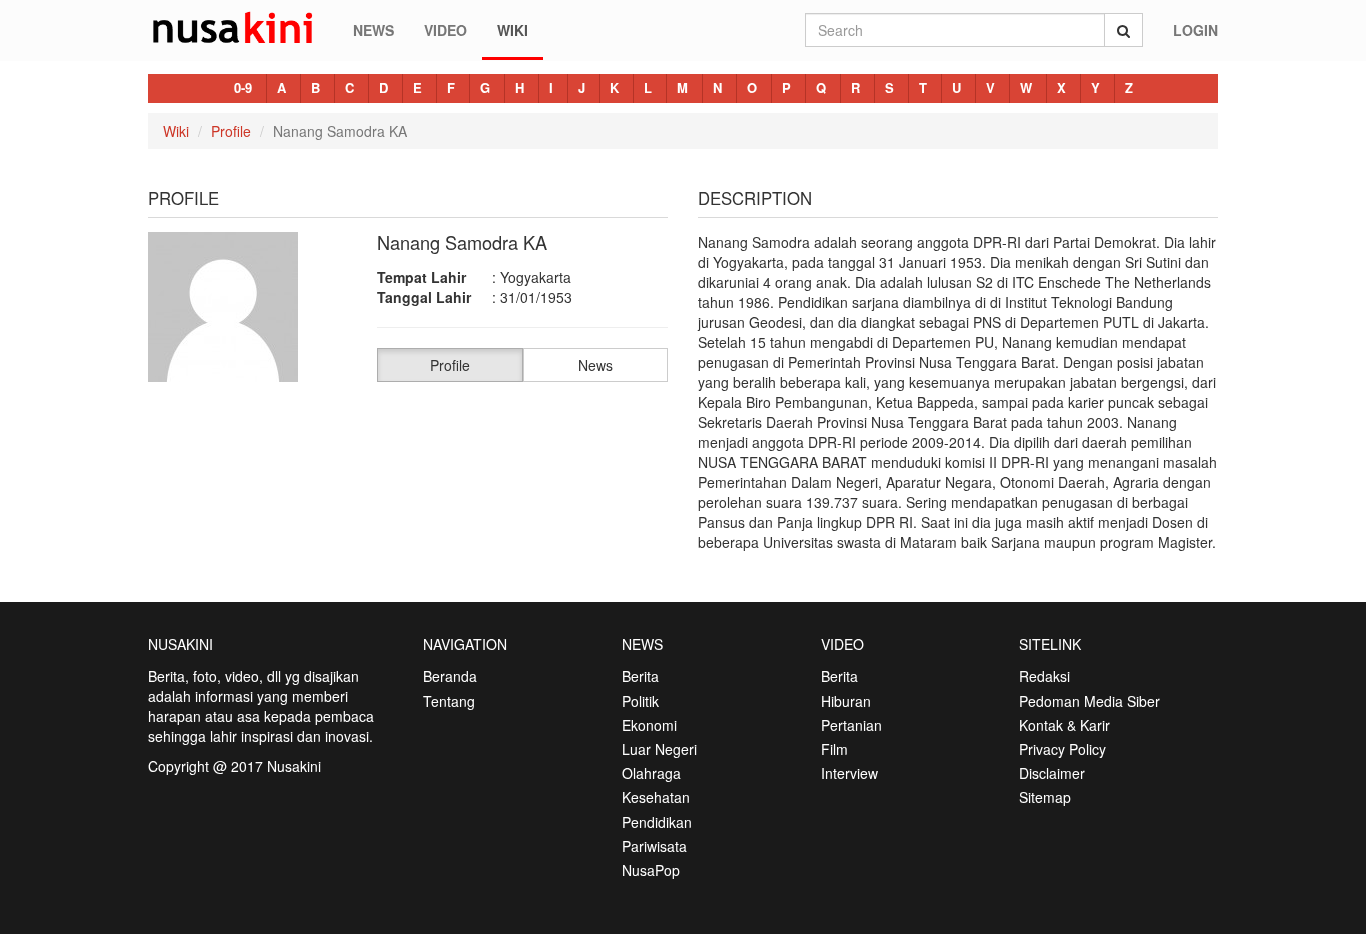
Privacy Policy (1062, 749)
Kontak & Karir (1064, 725)
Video (445, 30)
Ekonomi (649, 725)
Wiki (512, 30)
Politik (640, 701)
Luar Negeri (659, 749)
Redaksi (1044, 676)
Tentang (449, 701)
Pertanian (851, 725)
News (373, 30)
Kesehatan (656, 797)
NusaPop (651, 870)
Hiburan (846, 701)
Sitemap (1045, 797)
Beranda (450, 676)
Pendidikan (657, 822)
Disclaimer (1052, 773)
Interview (849, 773)
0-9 (243, 87)
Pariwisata (654, 846)
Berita (640, 676)
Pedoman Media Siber (1089, 701)
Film (834, 749)
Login (1195, 30)
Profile (231, 131)
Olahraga (651, 773)
